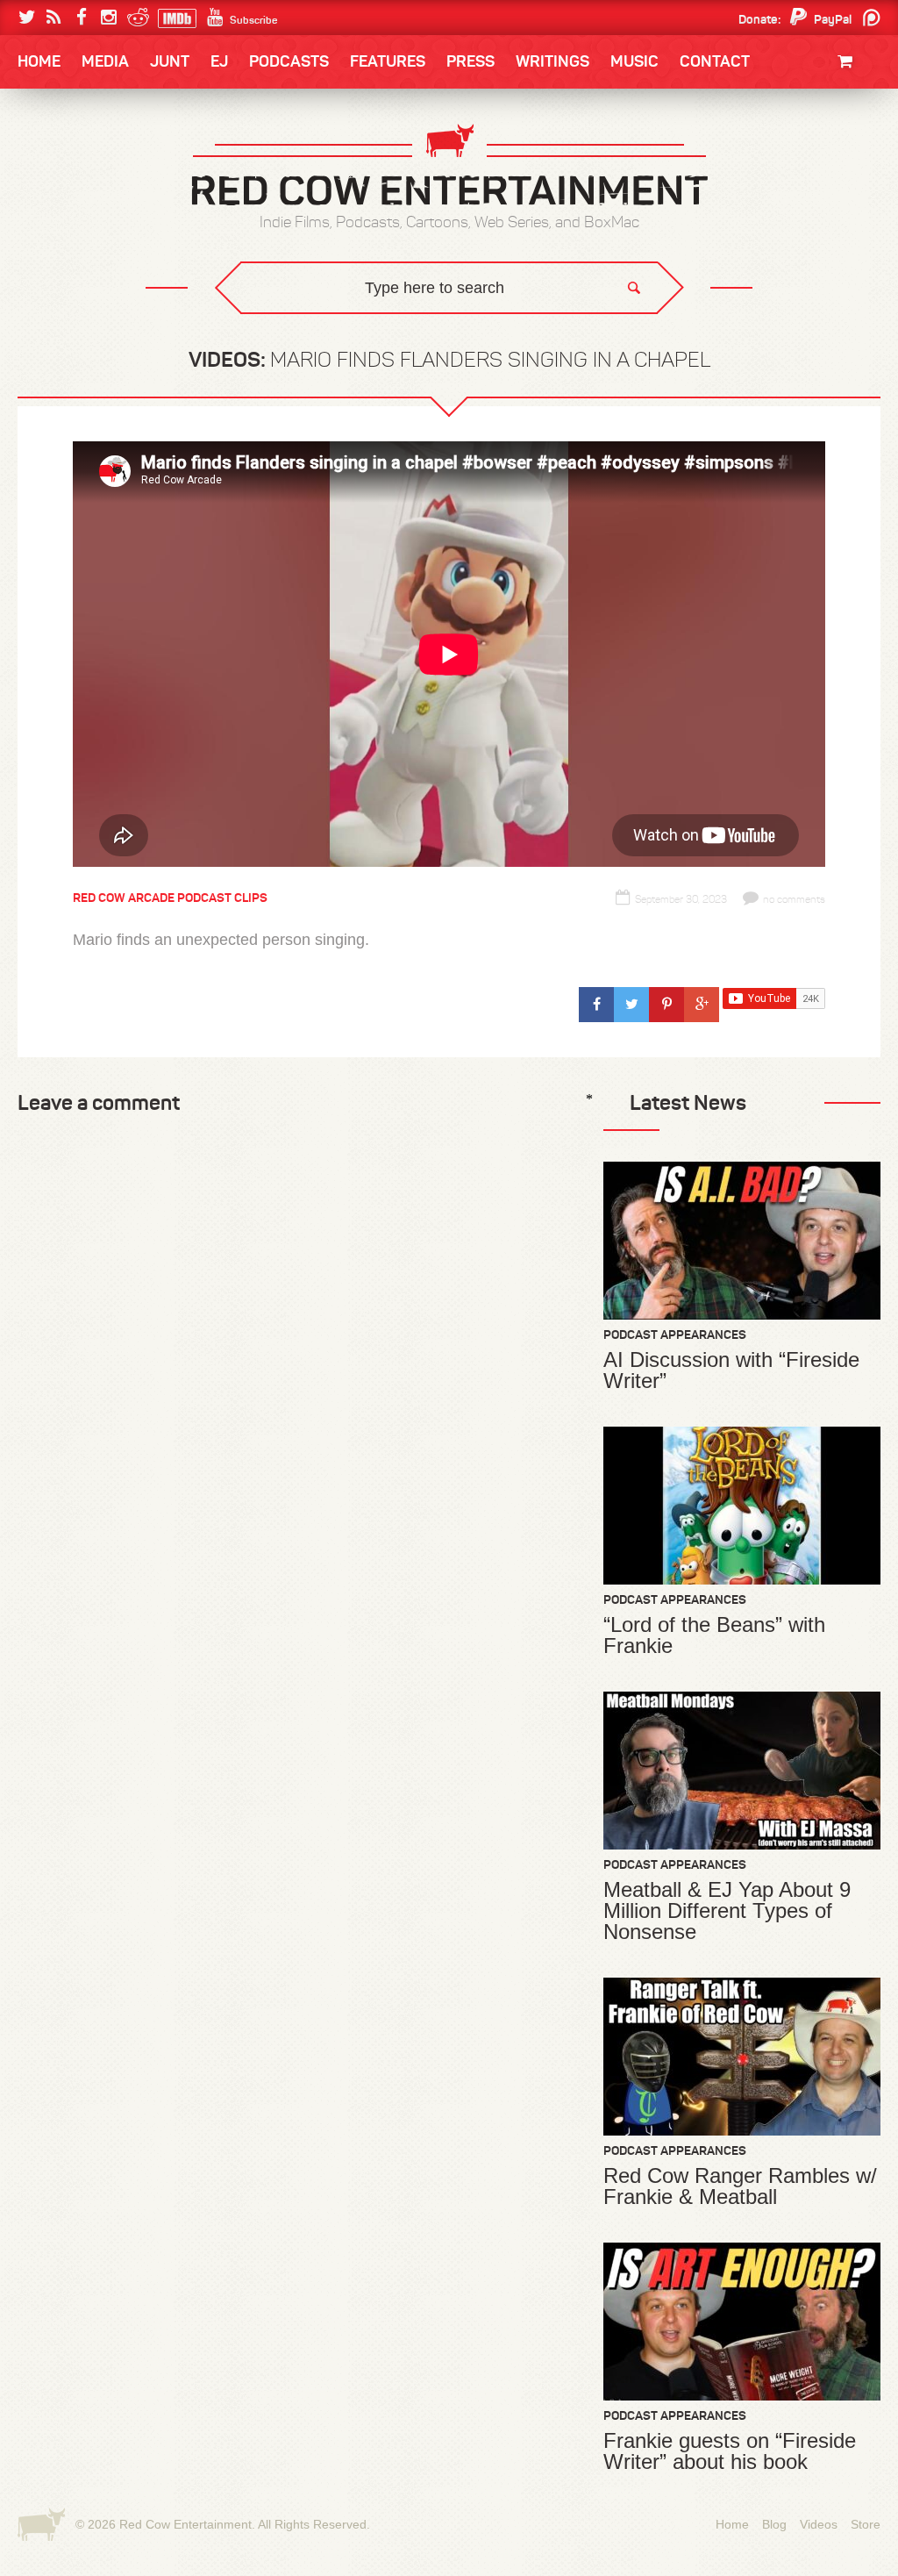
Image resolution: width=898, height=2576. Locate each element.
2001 (799, 196)
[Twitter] (27, 18)
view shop (826, 206)
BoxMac (62, 266)
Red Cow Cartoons (96, 230)
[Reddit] (135, 18)
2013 (51, 196)
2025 (115, 160)
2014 (797, 160)
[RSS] (54, 18)
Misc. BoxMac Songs (95, 160)
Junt (863, 173)
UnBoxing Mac (82, 338)
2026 (52, 160)
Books (63, 114)
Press (470, 61)
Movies (857, 121)
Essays (141, 114)
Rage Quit (282, 325)
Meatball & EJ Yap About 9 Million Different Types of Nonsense (727, 1911)
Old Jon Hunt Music (95, 160)
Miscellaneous (82, 196)
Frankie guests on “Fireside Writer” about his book (730, 2451)
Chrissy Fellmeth (94, 266)
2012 (112, 196)
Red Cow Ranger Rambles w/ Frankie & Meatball (740, 2186)
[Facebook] (81, 18)
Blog (774, 2524)
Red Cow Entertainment (185, 2524)
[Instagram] (108, 18)
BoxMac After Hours (104, 302)
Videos (819, 2524)
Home (39, 61)
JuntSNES (184, 325)
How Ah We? (307, 338)
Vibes (146, 338)
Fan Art (59, 160)
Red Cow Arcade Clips (618, 338)
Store (866, 2524)
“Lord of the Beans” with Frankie (714, 1635)
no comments (794, 899)
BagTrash (69, 230)
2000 (52, 232)
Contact (715, 61)
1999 (114, 232)
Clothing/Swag (831, 103)
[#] (596, 1005)
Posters (852, 156)
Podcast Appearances (675, 1335)
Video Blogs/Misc (775, 160)
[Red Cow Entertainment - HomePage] (449, 166)
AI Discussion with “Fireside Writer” (731, 1370)
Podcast (769, 160)
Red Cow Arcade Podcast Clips (170, 898)
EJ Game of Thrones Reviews (302, 325)
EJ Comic (64, 194)
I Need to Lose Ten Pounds (112, 160)
